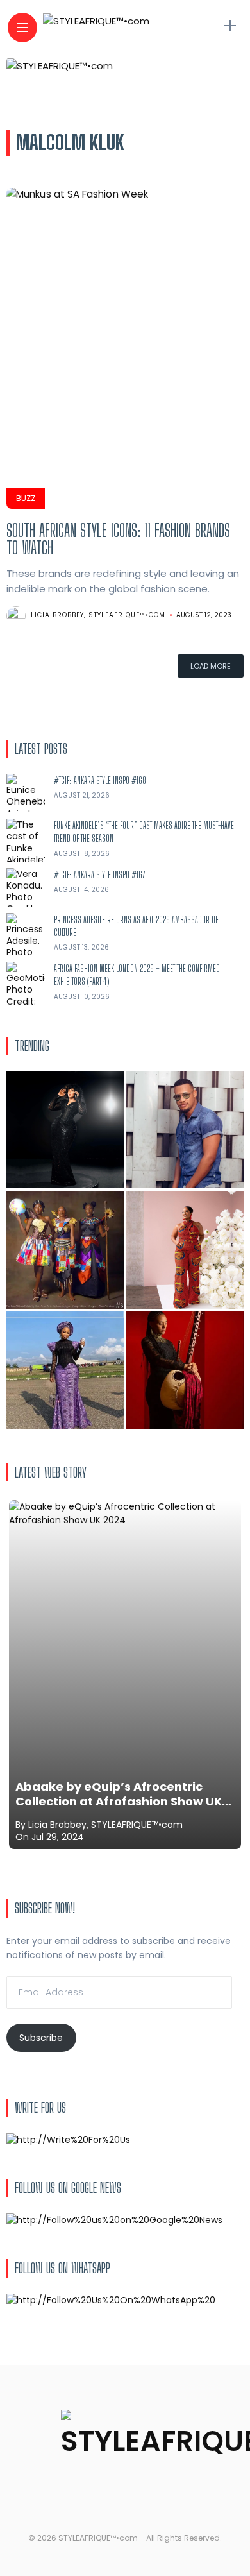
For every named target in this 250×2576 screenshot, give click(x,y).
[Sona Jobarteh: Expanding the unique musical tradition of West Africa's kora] (185, 1370)
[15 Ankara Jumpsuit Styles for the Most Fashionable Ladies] (185, 1250)
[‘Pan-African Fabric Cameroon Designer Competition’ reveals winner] (65, 1250)
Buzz (26, 498)
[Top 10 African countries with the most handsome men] (185, 1130)
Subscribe (41, 2038)
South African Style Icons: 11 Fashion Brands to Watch (118, 539)
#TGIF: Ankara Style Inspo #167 (100, 875)
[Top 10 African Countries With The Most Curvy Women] (65, 1130)
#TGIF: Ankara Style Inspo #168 (100, 780)
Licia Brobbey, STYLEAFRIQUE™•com (98, 615)
